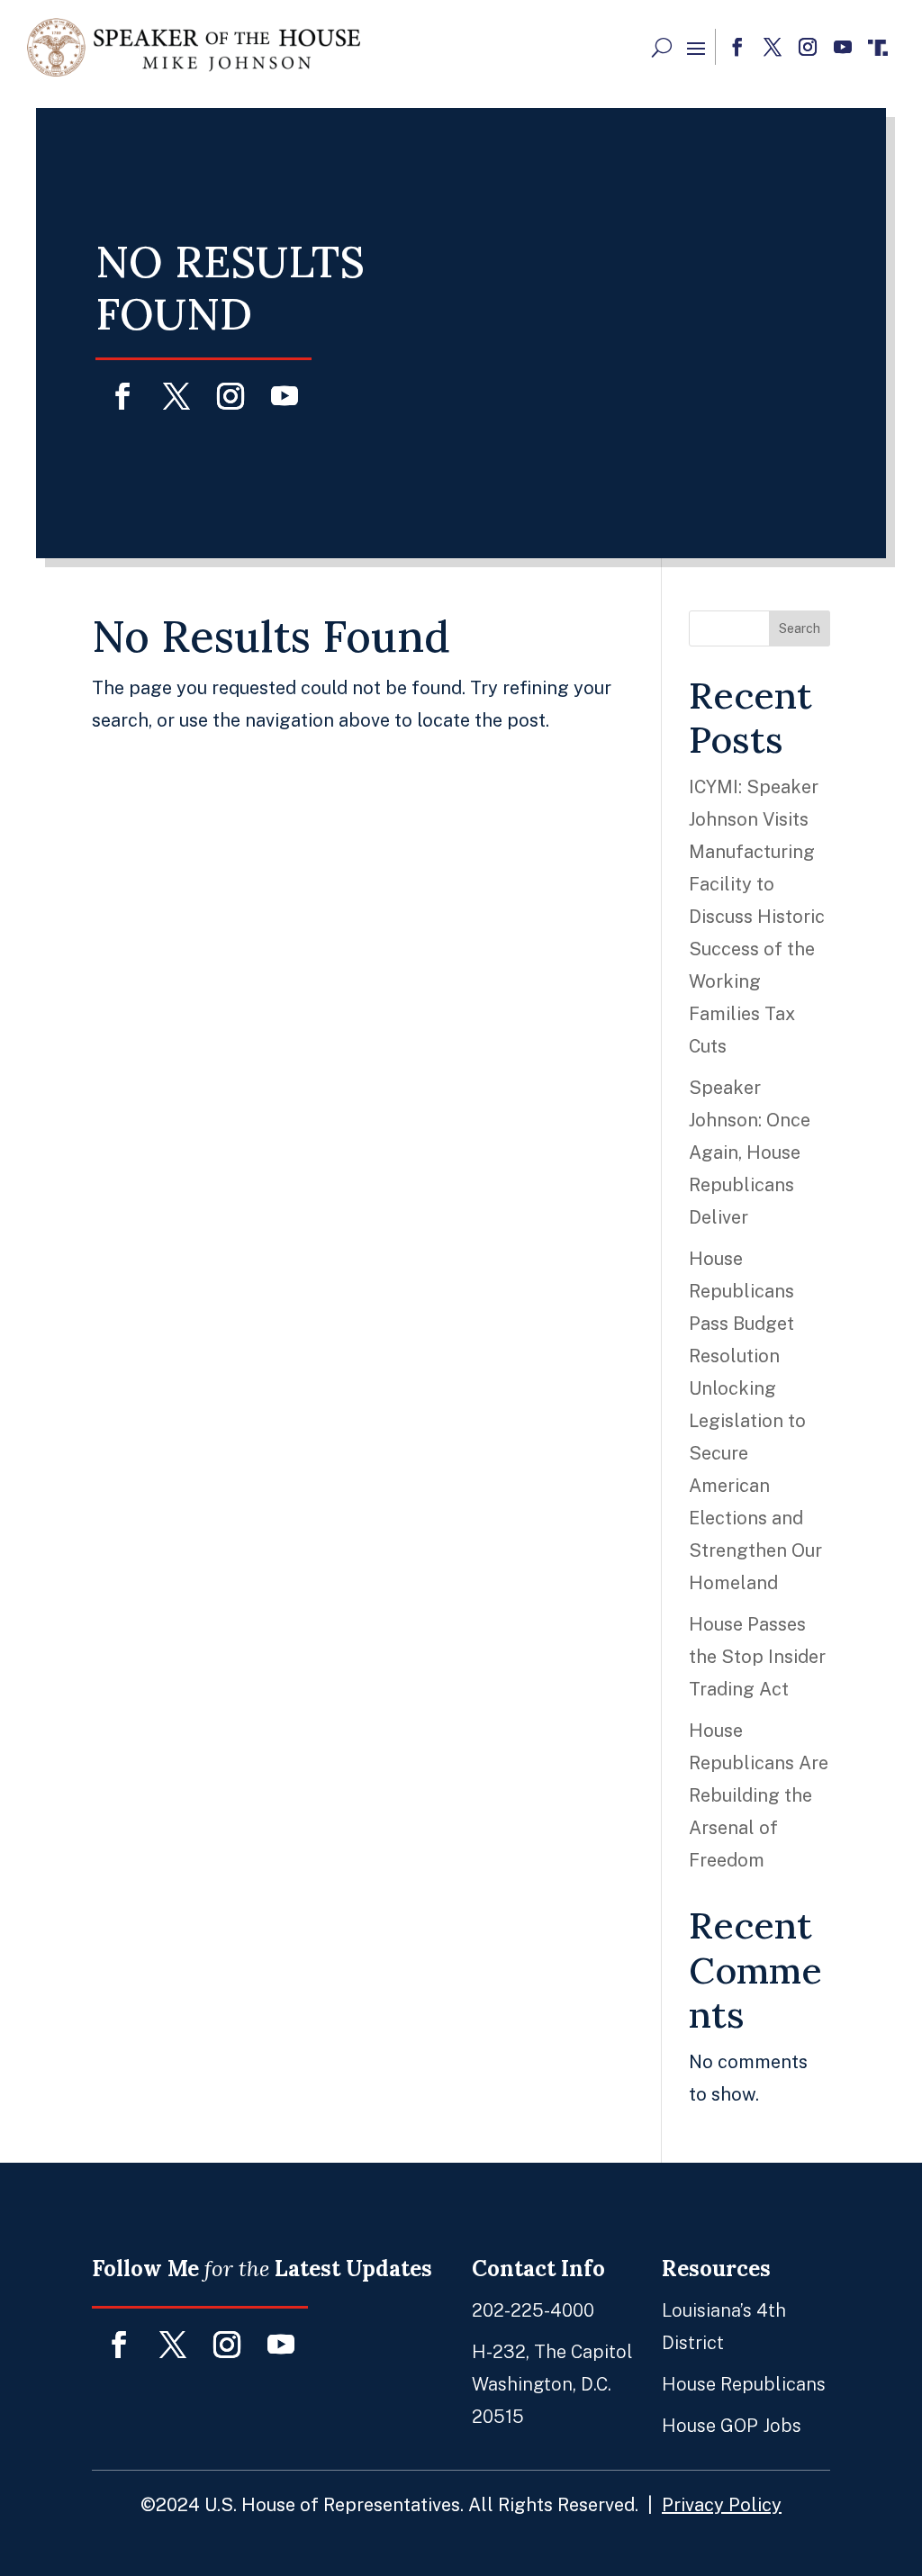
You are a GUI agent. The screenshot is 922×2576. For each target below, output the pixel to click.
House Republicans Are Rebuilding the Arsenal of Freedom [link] (759, 1795)
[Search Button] (662, 47)
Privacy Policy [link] (722, 2505)
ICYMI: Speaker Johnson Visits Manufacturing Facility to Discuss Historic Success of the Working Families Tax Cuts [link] (757, 917)
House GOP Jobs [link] (732, 2426)
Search (800, 628)
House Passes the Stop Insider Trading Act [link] (757, 1657)
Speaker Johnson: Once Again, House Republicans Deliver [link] (750, 1152)
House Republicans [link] (744, 2384)
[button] (696, 48)
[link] (194, 47)
